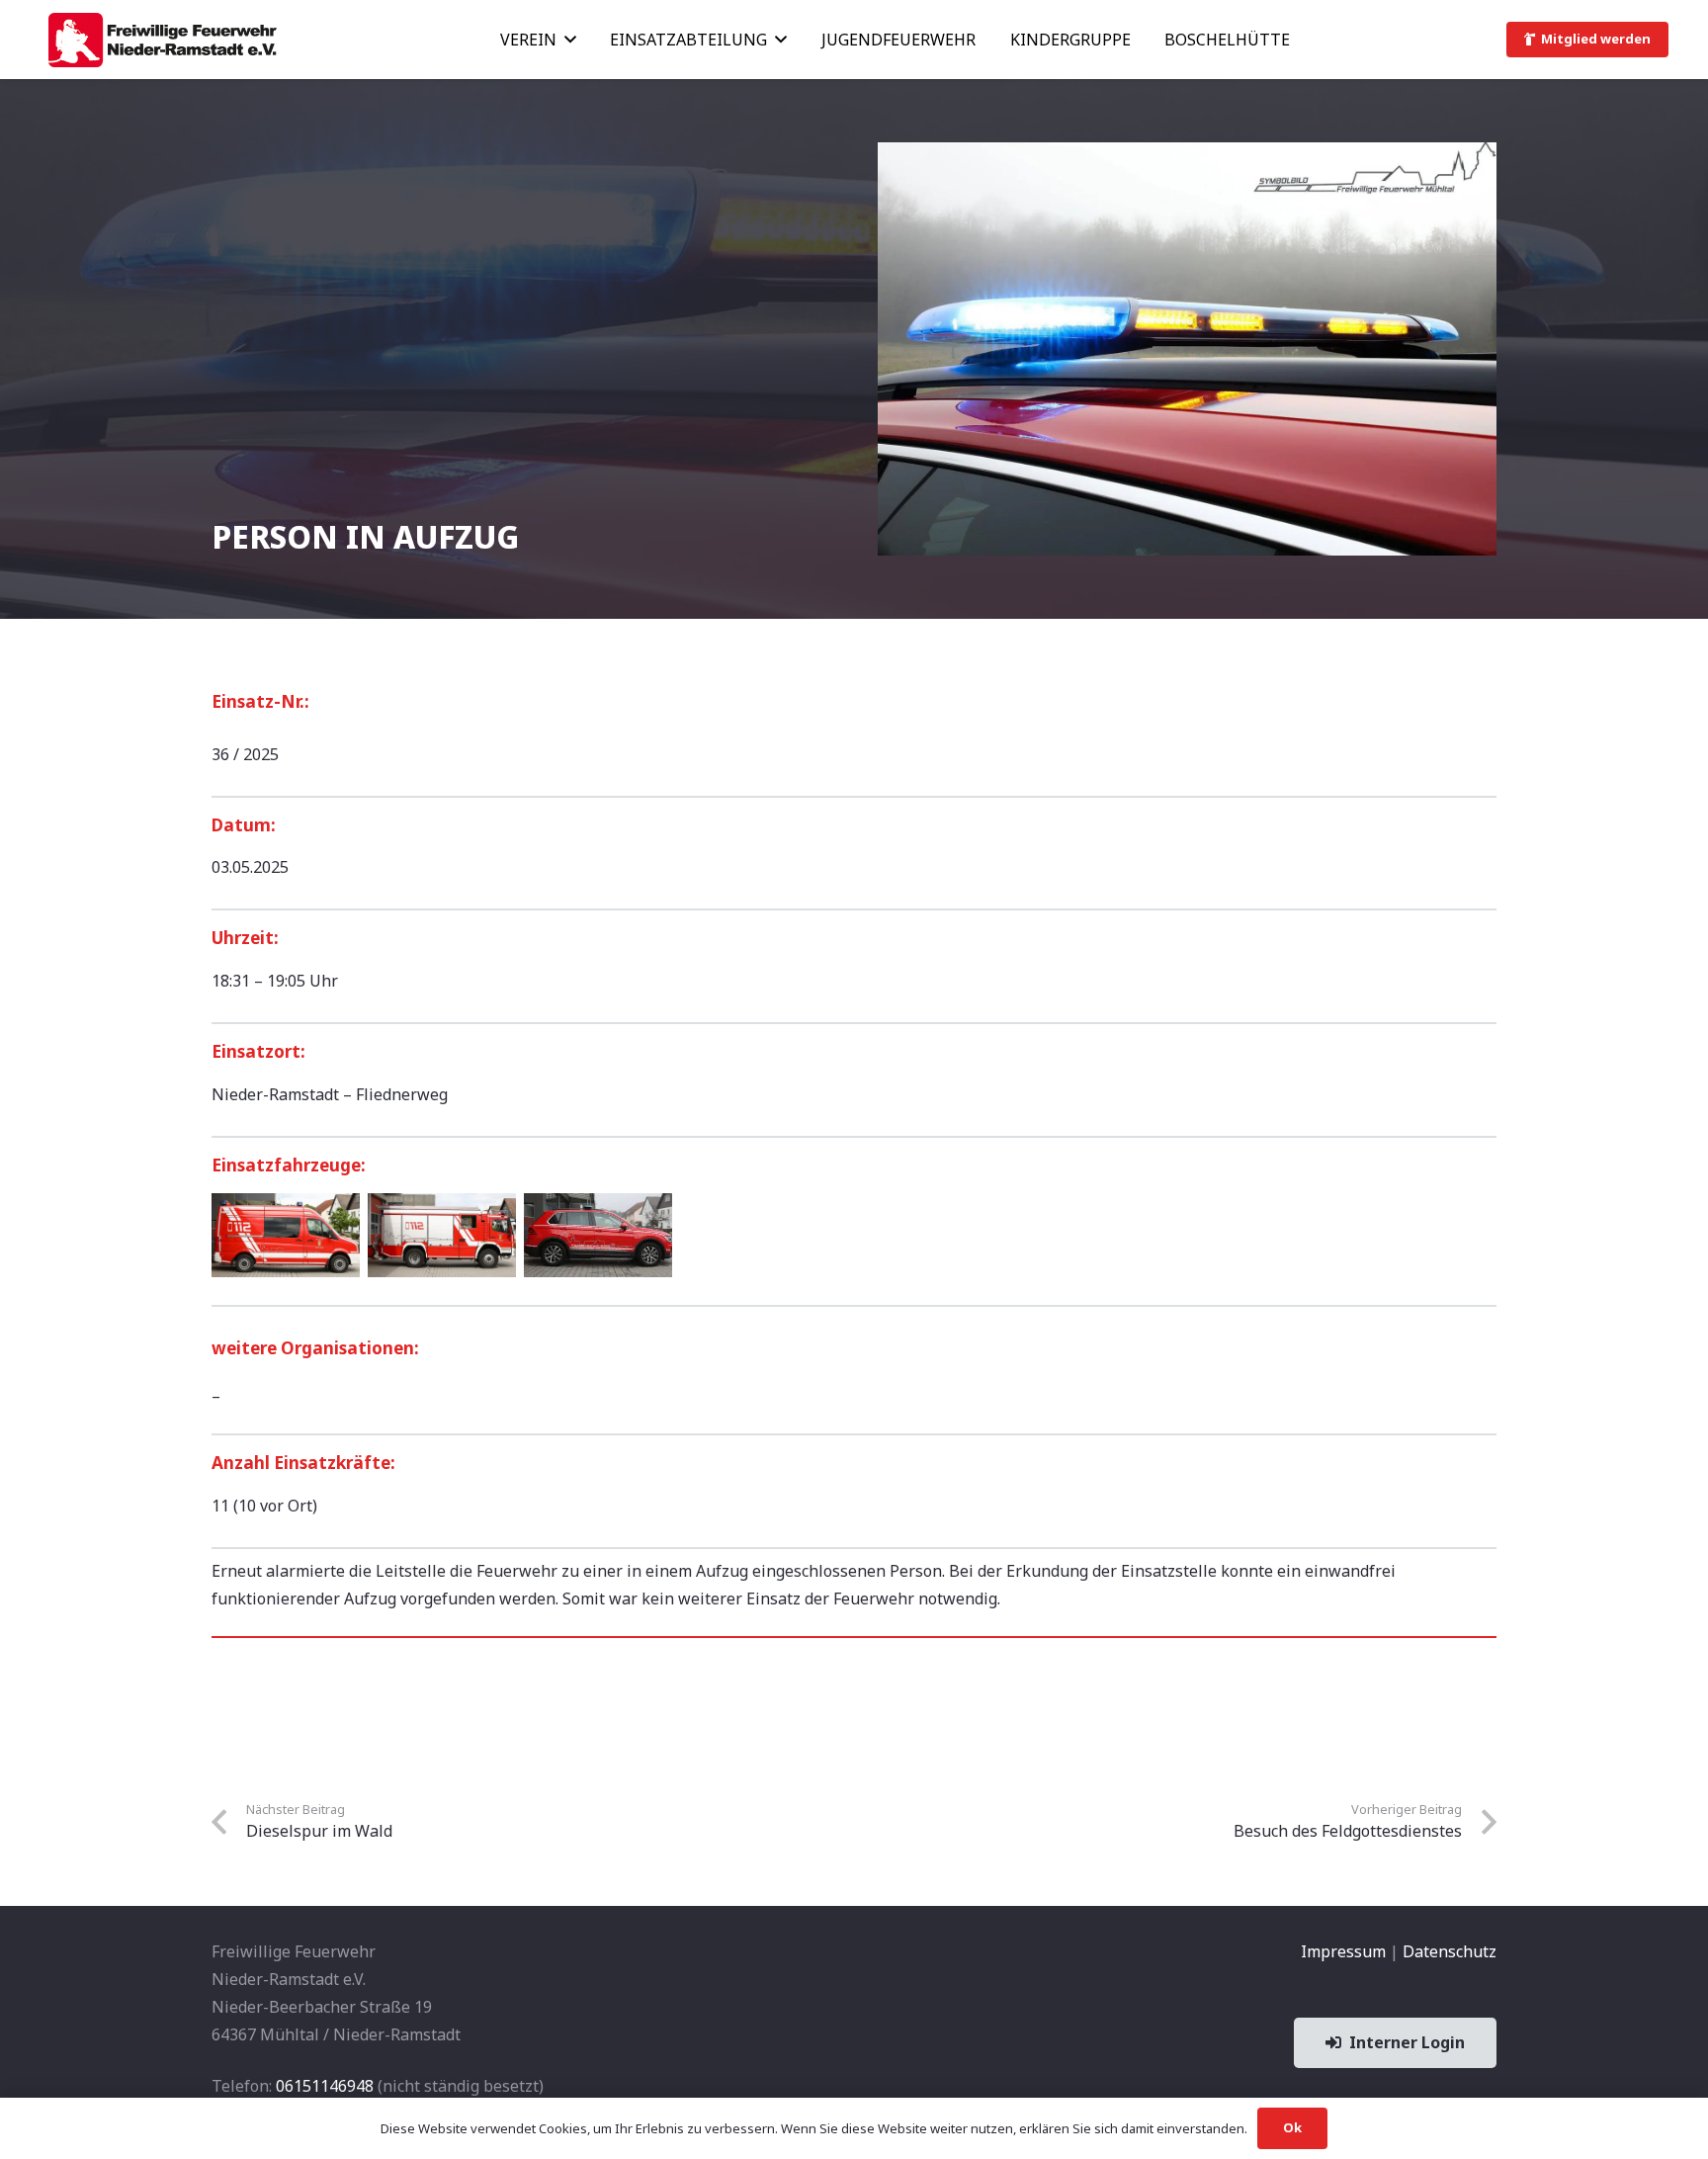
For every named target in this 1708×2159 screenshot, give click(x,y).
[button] (570, 39)
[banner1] (162, 40)
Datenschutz (1450, 1951)
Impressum (1343, 1951)
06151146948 (325, 2086)
